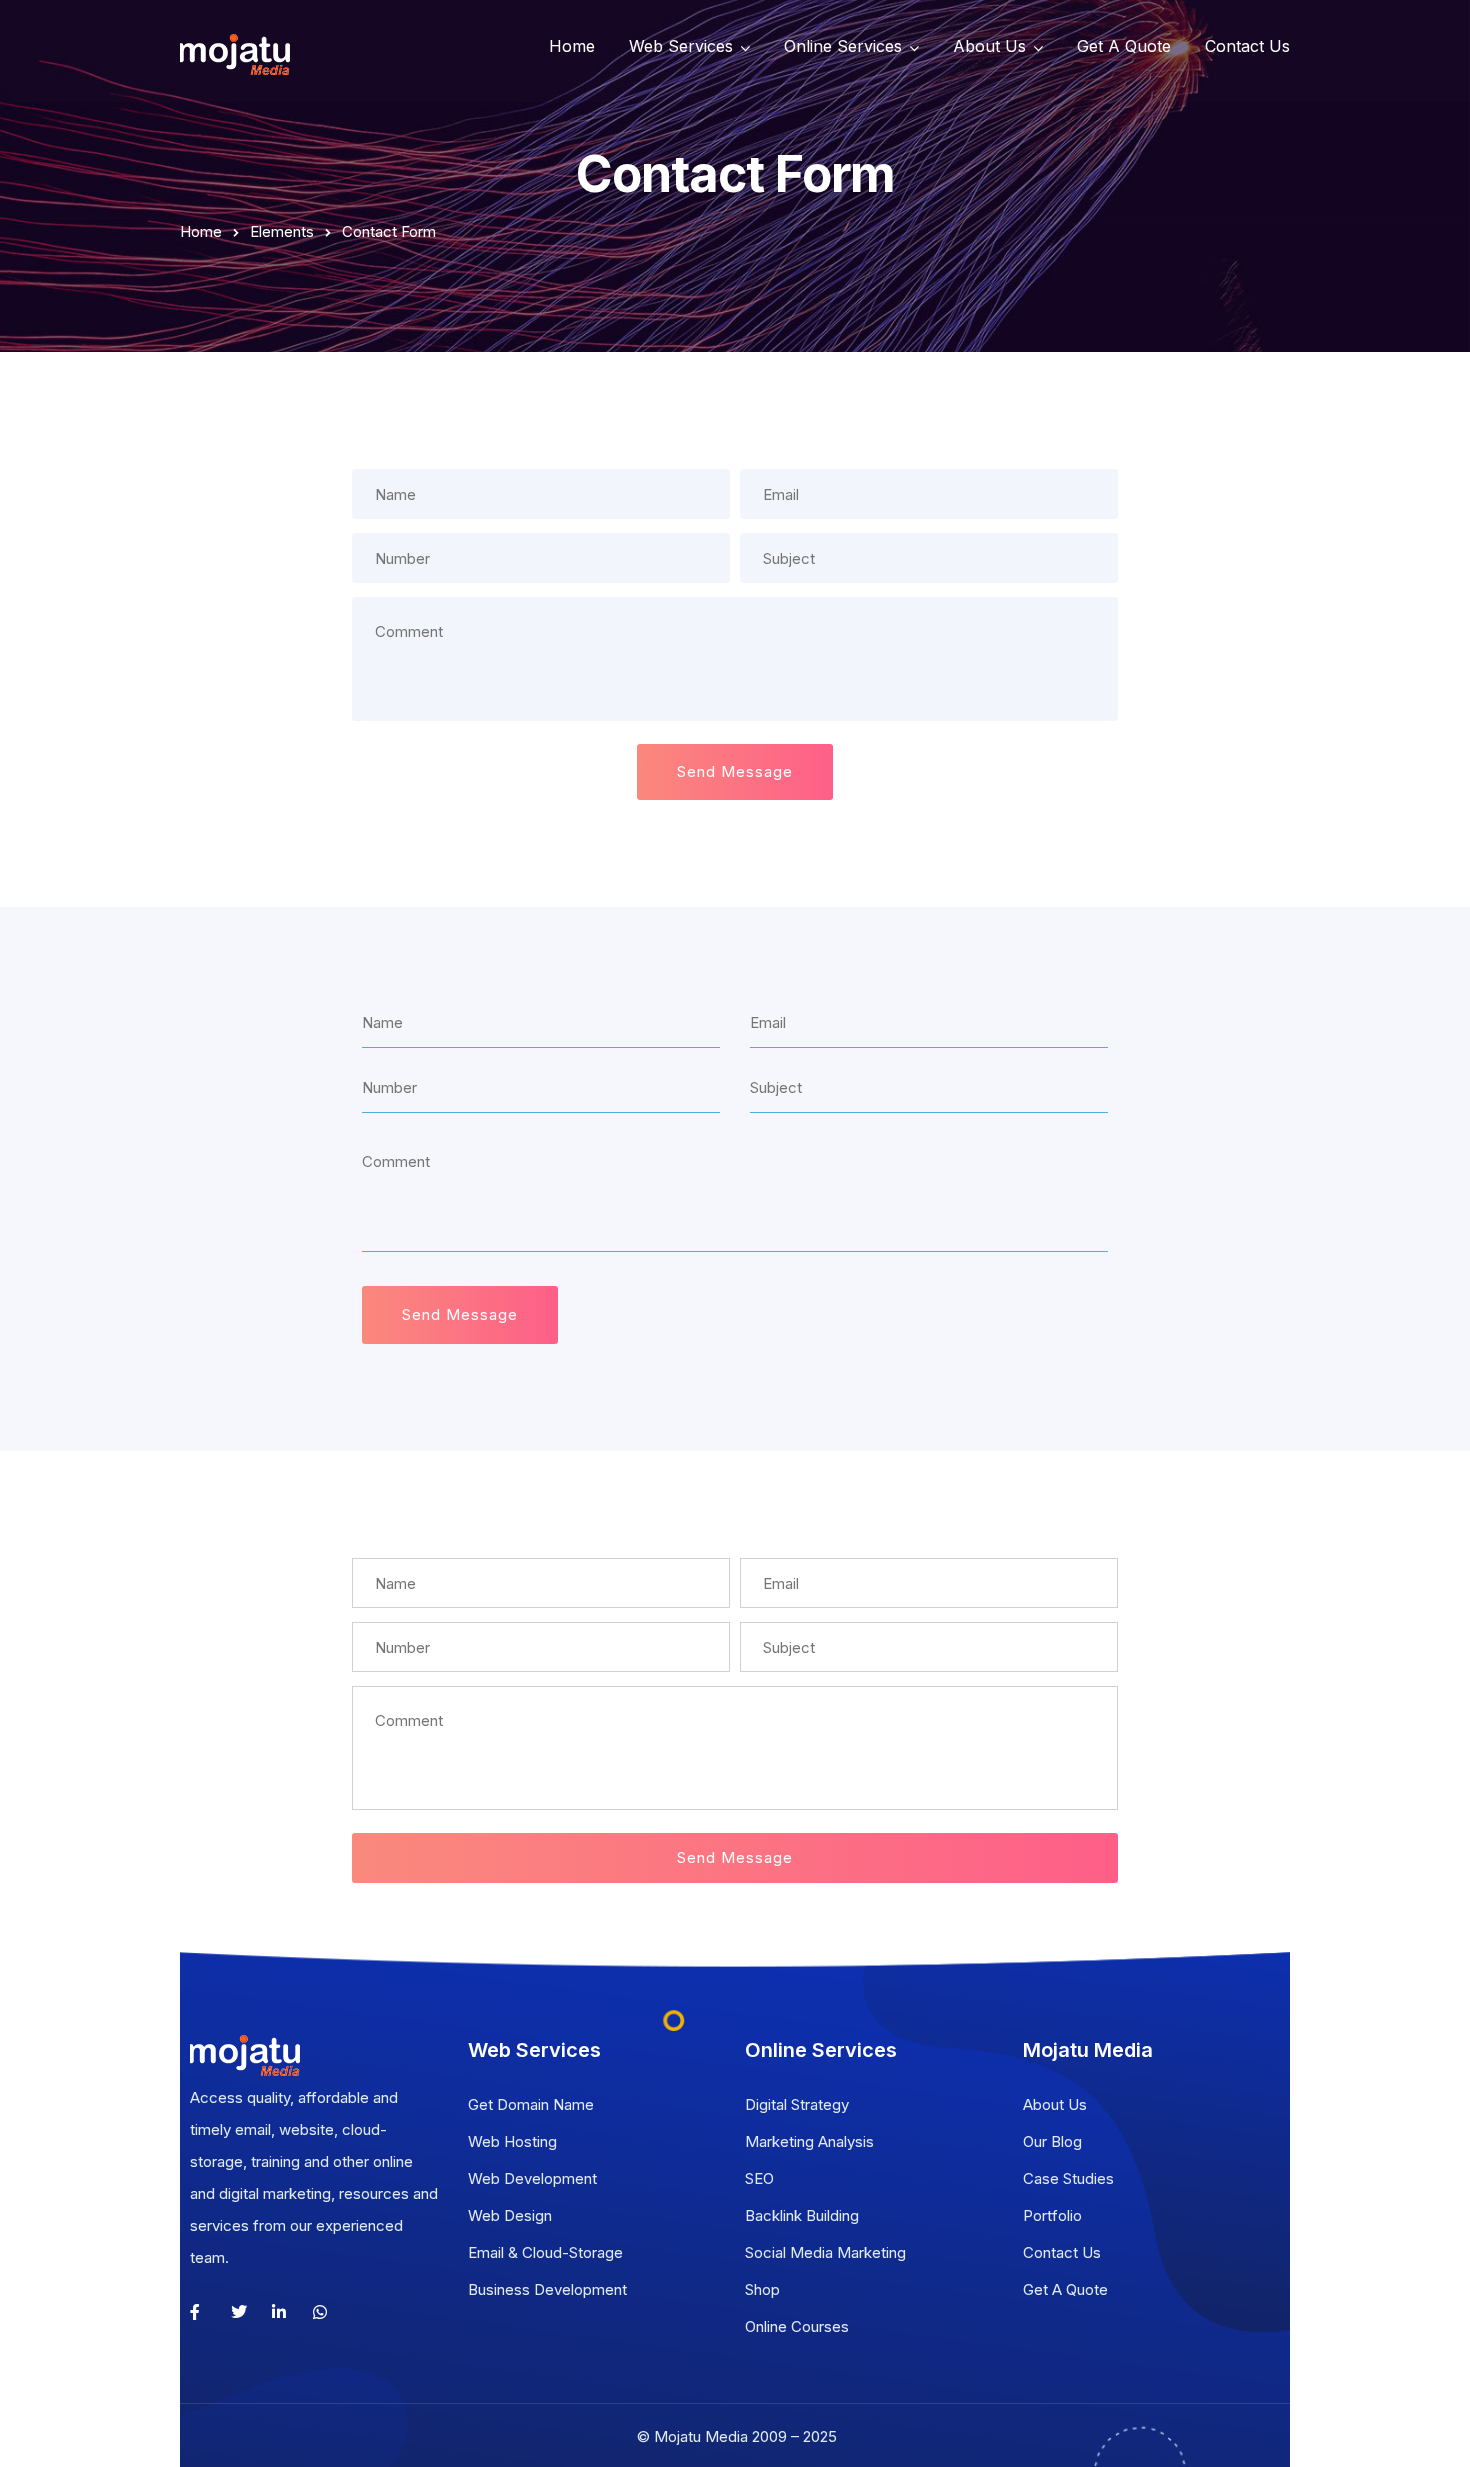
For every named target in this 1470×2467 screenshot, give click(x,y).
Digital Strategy (797, 2104)
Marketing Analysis (809, 2141)
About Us (989, 46)
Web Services (681, 46)
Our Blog (1052, 2141)
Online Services (843, 46)
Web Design (510, 2215)
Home (572, 46)
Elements (282, 231)
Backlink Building (802, 2215)
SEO (759, 2178)
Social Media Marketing (825, 2252)
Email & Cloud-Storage (545, 2252)
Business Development (547, 2289)
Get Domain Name (531, 2104)
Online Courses (797, 2326)
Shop (762, 2289)
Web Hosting (512, 2141)
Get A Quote (1124, 46)
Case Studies (1068, 2178)
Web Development (532, 2178)
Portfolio (1052, 2215)
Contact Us (1247, 46)
